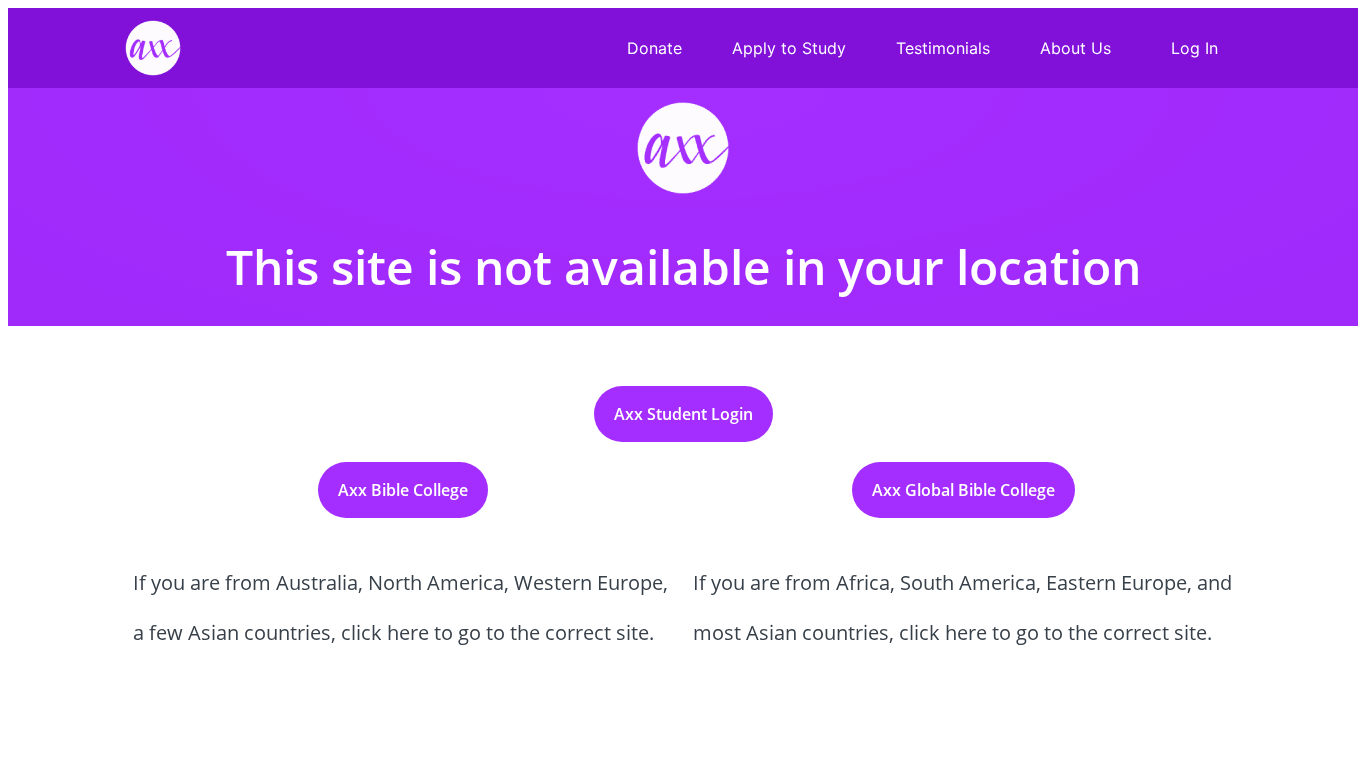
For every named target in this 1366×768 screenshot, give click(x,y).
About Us (1075, 48)
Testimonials (943, 48)
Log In (1194, 48)
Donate (654, 48)
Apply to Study (789, 48)
